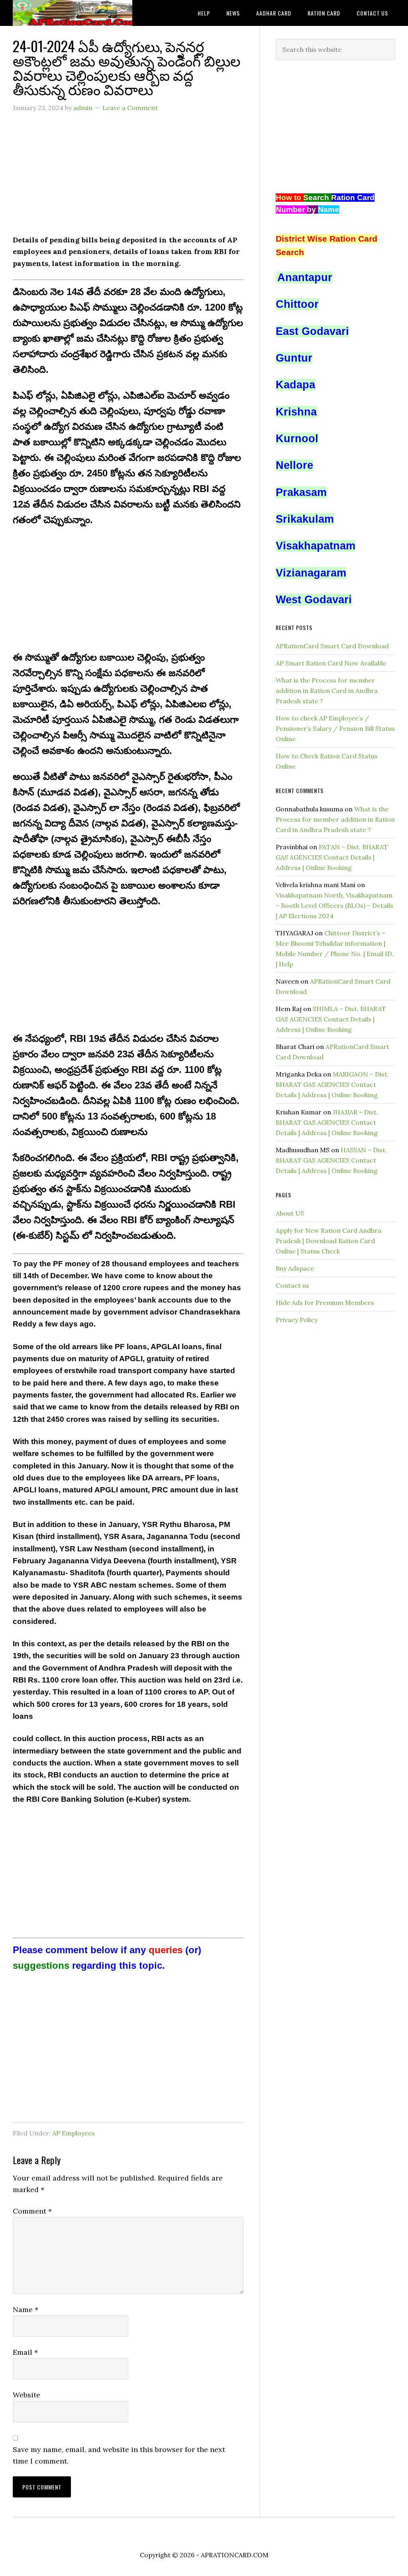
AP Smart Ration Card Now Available (331, 663)
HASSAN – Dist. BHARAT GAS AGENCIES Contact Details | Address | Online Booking (331, 1160)
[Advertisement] (128, 178)
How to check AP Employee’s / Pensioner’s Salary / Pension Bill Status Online (335, 728)
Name (25, 2309)
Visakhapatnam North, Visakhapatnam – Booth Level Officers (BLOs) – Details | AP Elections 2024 (334, 905)
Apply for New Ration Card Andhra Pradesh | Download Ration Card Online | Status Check (329, 1241)
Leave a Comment (130, 108)
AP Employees (74, 2133)
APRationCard (73, 13)
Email (25, 2352)
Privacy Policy (297, 1320)
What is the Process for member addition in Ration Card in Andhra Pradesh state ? (327, 691)
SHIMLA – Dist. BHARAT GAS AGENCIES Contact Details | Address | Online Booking (331, 1019)
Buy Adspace (295, 1268)
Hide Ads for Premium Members (325, 1303)
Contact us (292, 1285)
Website (26, 2395)
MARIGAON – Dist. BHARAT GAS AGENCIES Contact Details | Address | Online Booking (332, 1084)
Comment (32, 2211)
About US (290, 1213)
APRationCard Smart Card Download (332, 646)
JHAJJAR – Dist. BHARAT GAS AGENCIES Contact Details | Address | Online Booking (327, 1122)
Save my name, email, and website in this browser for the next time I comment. (119, 2455)
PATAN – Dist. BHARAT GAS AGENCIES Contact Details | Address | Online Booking (332, 857)
